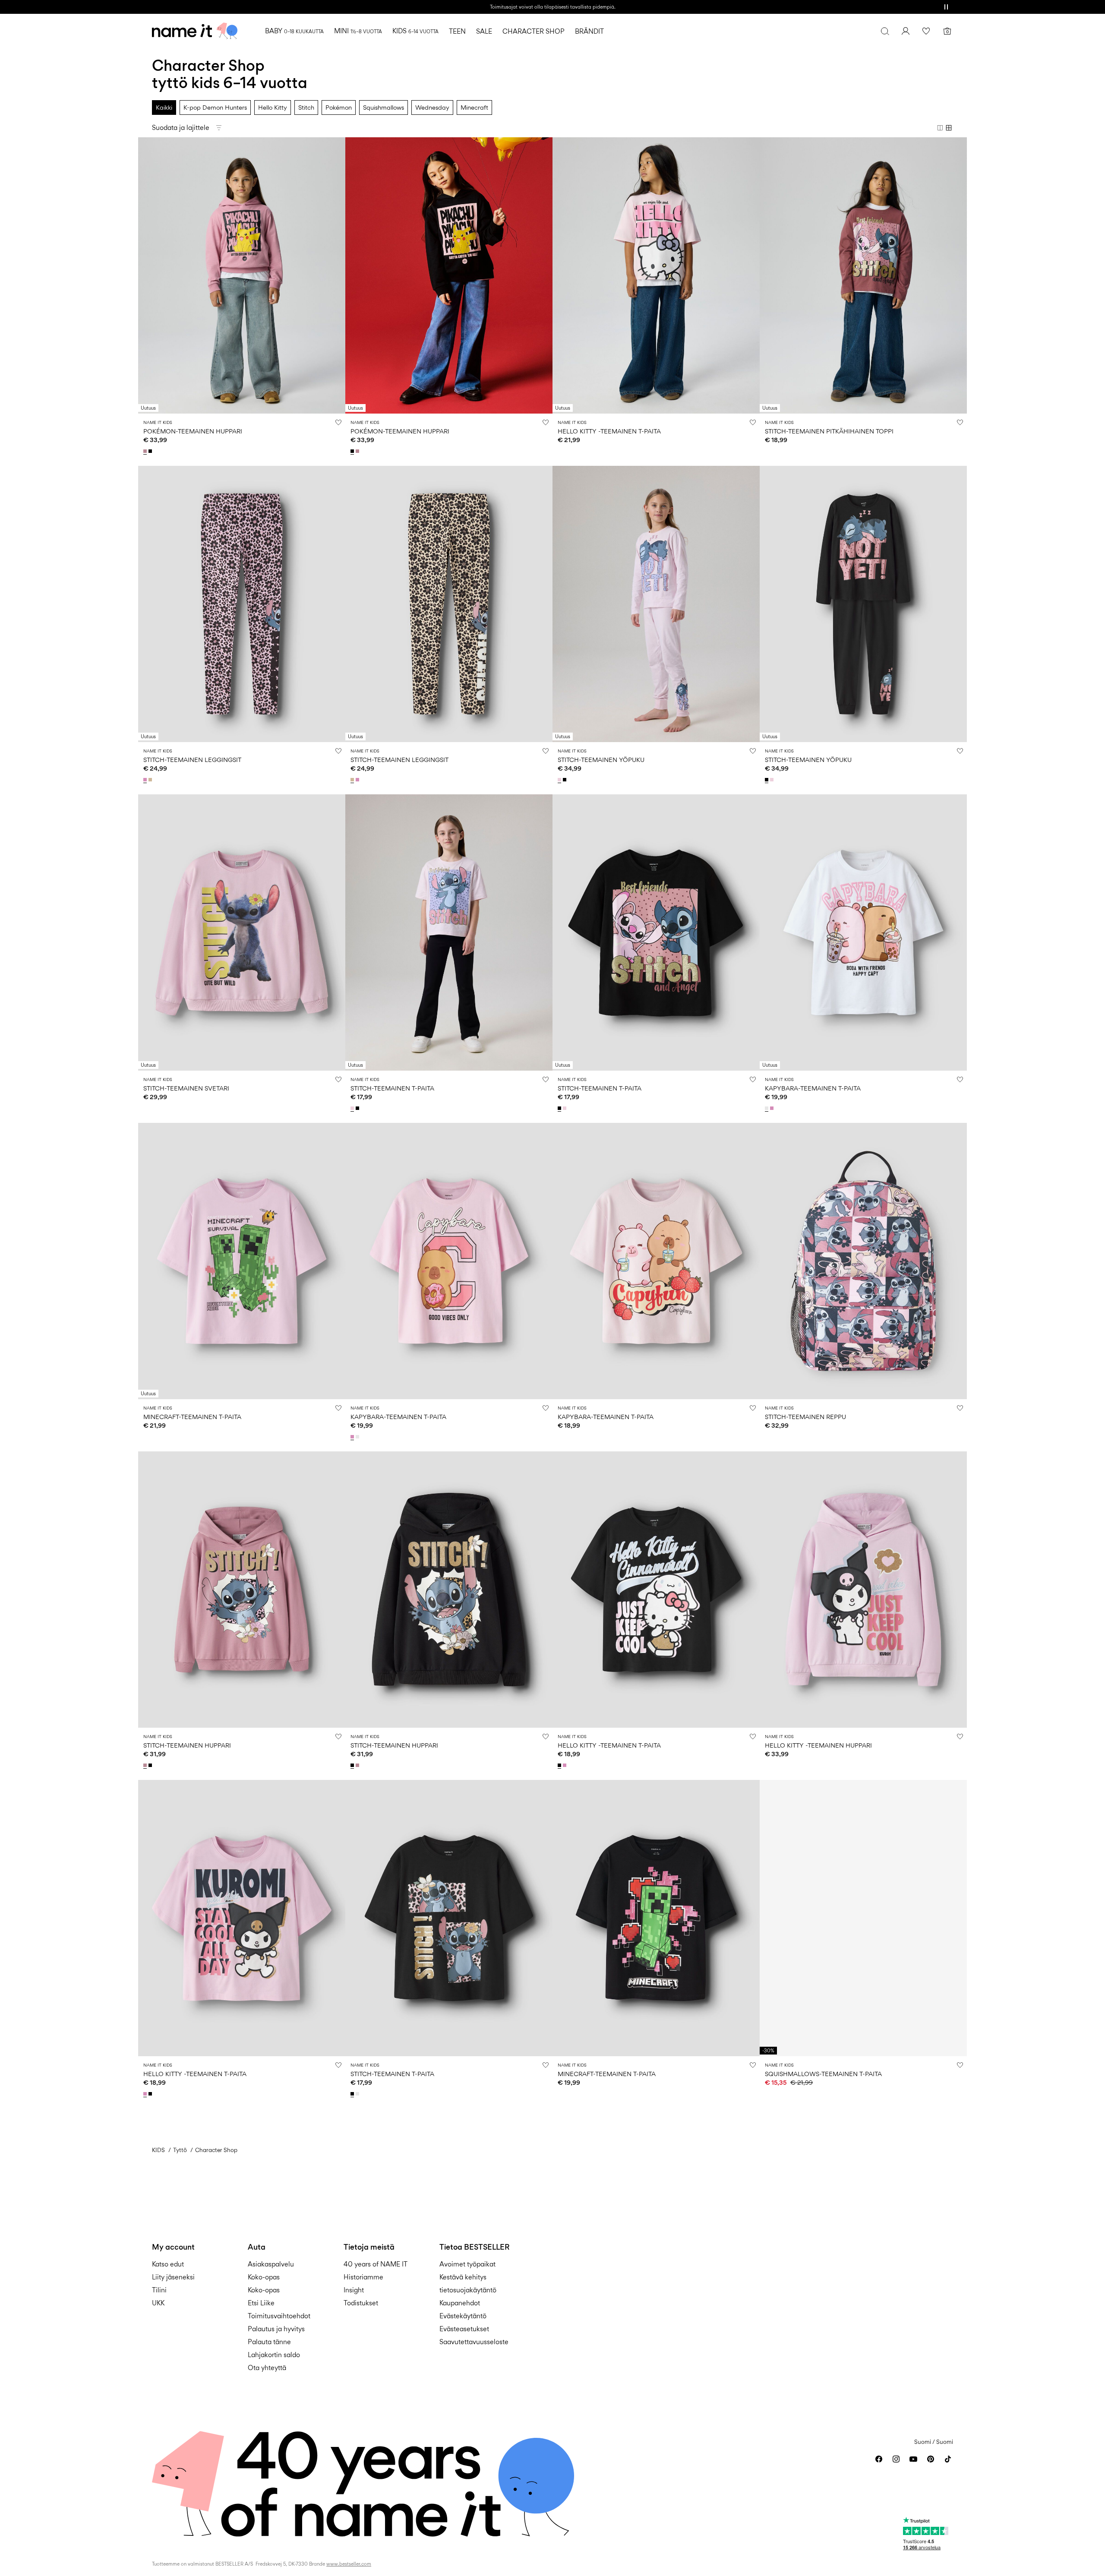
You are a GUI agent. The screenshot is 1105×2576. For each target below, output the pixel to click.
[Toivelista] (926, 31)
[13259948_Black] (358, 1108)
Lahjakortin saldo (274, 2355)
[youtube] (913, 2459)
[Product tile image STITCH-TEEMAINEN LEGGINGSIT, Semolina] (449, 604)
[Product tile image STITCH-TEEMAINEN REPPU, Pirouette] (863, 1261)
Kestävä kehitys (463, 2277)
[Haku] (885, 31)
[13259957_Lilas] (146, 451)
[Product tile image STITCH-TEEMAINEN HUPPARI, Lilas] (242, 1590)
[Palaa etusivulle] (195, 31)
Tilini (159, 2290)
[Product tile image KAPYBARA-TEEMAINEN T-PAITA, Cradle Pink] (656, 1261)
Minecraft (474, 107)
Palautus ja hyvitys (276, 2329)
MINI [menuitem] (358, 31)
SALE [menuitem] (484, 31)
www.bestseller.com (349, 2564)
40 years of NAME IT (376, 2264)
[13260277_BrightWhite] (767, 1108)
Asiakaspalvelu (271, 2264)
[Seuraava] (338, 275)
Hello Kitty (273, 107)
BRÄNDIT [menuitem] (589, 31)
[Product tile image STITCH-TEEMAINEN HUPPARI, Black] (449, 1590)
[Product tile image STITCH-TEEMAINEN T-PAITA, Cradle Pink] (449, 932)
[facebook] (879, 2459)
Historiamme (363, 2277)
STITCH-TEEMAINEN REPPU (805, 1417)
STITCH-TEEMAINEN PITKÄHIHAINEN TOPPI (829, 431)
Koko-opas (264, 2277)
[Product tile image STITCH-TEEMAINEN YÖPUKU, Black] (863, 604)
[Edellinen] (146, 275)
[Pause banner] (946, 7)
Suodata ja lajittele (181, 128)
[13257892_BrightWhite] (358, 2094)
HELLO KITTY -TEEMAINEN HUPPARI (818, 1745)
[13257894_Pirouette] (565, 1765)
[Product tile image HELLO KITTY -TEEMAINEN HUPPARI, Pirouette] (863, 1590)
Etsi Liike (261, 2303)
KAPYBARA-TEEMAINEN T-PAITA (813, 1088)
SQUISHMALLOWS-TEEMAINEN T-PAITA (823, 2074)
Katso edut (168, 2264)
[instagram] (896, 2459)
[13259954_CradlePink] (560, 780)
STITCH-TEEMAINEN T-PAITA (392, 1088)
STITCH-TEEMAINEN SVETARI (186, 1088)
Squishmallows (384, 107)
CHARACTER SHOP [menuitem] (534, 31)
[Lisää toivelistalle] (338, 422)
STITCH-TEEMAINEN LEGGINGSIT (192, 760)
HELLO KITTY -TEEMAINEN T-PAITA (609, 431)
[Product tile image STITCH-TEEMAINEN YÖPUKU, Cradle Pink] (656, 604)
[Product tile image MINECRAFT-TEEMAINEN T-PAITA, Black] (656, 1918)
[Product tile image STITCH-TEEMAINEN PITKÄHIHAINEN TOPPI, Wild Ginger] (863, 275)
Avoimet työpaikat (467, 2264)
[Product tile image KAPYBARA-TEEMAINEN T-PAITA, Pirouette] (449, 1261)
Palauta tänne (269, 2342)
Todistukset (361, 2303)
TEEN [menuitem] (457, 31)
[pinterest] (931, 2459)
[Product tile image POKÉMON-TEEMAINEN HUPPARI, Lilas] (242, 275)
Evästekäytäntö (463, 2316)
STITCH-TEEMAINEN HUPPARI (187, 1745)
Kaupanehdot (460, 2303)
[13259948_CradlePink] (353, 1108)
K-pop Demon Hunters (215, 107)
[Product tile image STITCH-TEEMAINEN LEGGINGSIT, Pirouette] (242, 604)
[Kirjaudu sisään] (906, 31)
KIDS (158, 2150)
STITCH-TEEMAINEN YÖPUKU (601, 760)
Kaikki (164, 107)
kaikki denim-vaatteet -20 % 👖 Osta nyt (552, 7)
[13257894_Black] (560, 1765)
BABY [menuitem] (294, 31)
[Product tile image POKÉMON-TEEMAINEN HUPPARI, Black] (449, 275)
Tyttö (180, 2150)
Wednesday (432, 107)
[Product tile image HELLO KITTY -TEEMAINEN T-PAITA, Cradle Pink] (656, 275)
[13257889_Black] (151, 1765)
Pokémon (339, 107)
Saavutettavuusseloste (474, 2342)
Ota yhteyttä (267, 2368)
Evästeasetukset (464, 2329)
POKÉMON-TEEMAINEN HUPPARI (193, 431)
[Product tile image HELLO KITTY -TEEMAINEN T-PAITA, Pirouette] (242, 1918)
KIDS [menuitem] (415, 31)
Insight (354, 2290)
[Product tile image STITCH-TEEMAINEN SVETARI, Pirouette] (242, 932)
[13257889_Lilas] (146, 1765)
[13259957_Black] (151, 451)
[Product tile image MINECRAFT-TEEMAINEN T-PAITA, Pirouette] (242, 1261)
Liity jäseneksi (173, 2277)
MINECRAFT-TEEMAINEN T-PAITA (192, 1417)
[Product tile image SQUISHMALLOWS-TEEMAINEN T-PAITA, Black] (863, 1918)
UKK (158, 2303)
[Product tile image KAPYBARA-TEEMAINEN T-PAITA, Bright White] (863, 932)
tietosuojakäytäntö (468, 2290)
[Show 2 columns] (940, 128)
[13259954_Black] (565, 780)
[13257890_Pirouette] (146, 780)
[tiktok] (948, 2459)
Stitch (306, 107)
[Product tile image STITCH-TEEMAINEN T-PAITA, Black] (656, 932)
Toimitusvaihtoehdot (279, 2316)
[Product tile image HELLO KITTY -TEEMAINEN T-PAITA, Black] (656, 1590)
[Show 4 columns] (949, 128)
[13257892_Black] (353, 2094)
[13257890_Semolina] (151, 780)
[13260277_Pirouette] (773, 1108)
